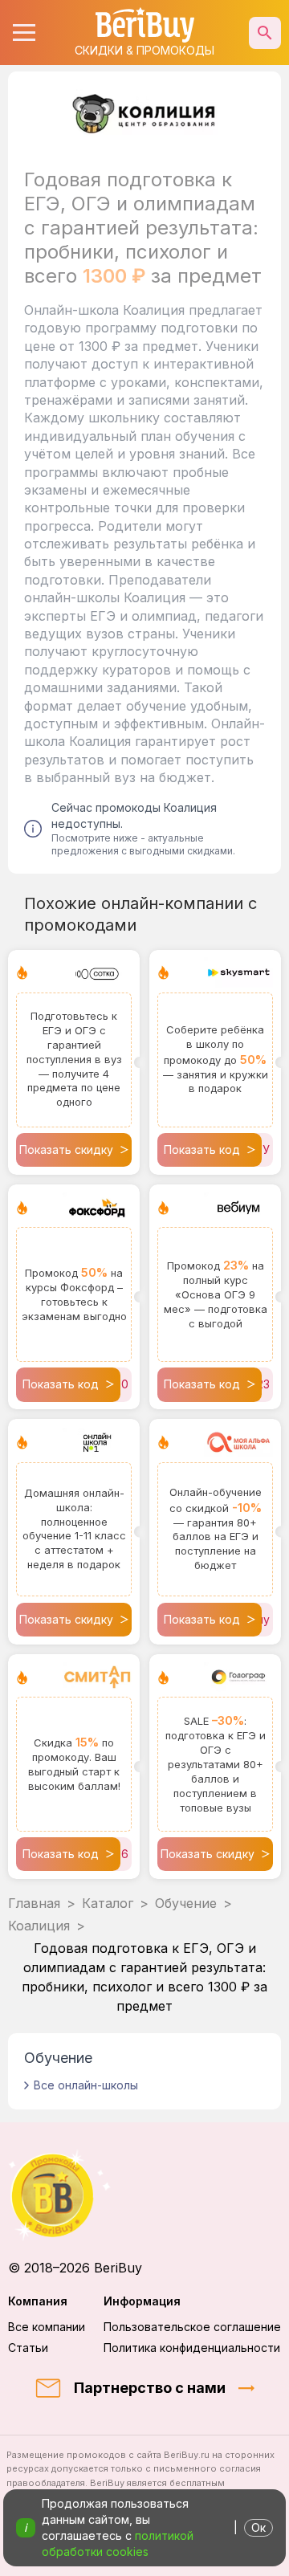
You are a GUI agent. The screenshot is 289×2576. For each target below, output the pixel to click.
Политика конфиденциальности (192, 2348)
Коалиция (39, 1926)
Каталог (108, 1903)
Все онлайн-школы (86, 2085)
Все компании (47, 2327)
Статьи (28, 2348)
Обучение (186, 1903)
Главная (34, 1903)
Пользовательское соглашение (192, 2327)
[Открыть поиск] (265, 33)
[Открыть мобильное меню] (24, 33)
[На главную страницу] (144, 2195)
